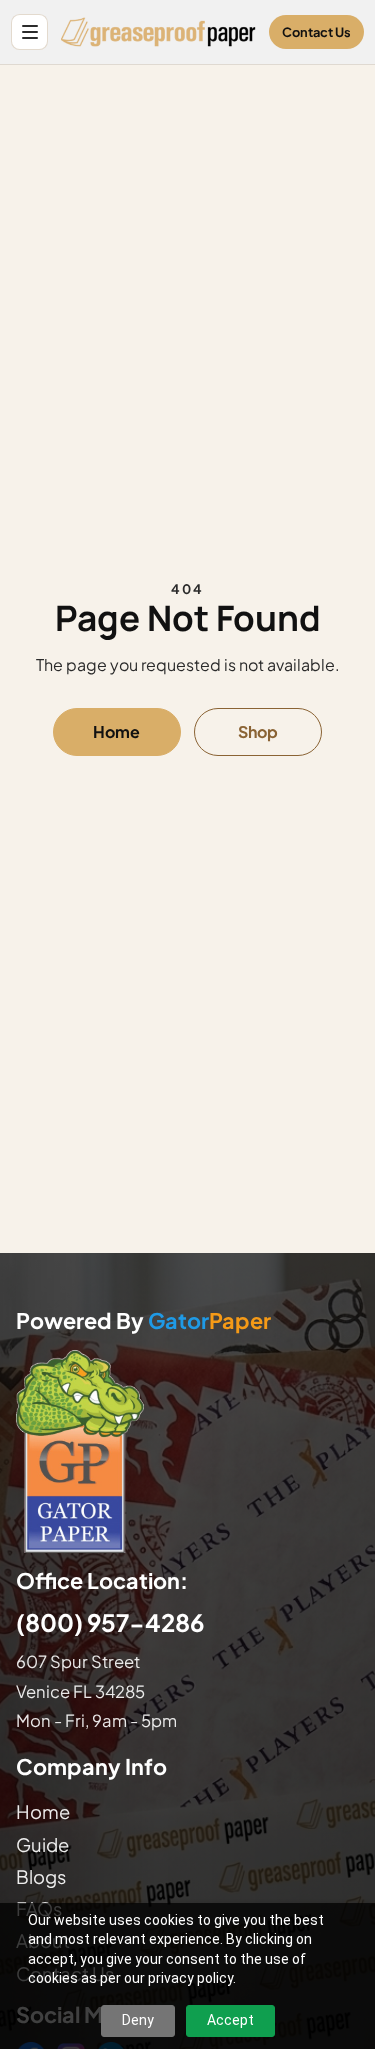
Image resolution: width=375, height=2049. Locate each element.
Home (116, 731)
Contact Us (316, 32)
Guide (42, 1844)
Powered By (143, 1321)
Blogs (41, 1876)
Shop (258, 731)
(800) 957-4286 (110, 1622)
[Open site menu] (29, 32)
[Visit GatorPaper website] (187, 1450)
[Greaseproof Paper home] (158, 32)
